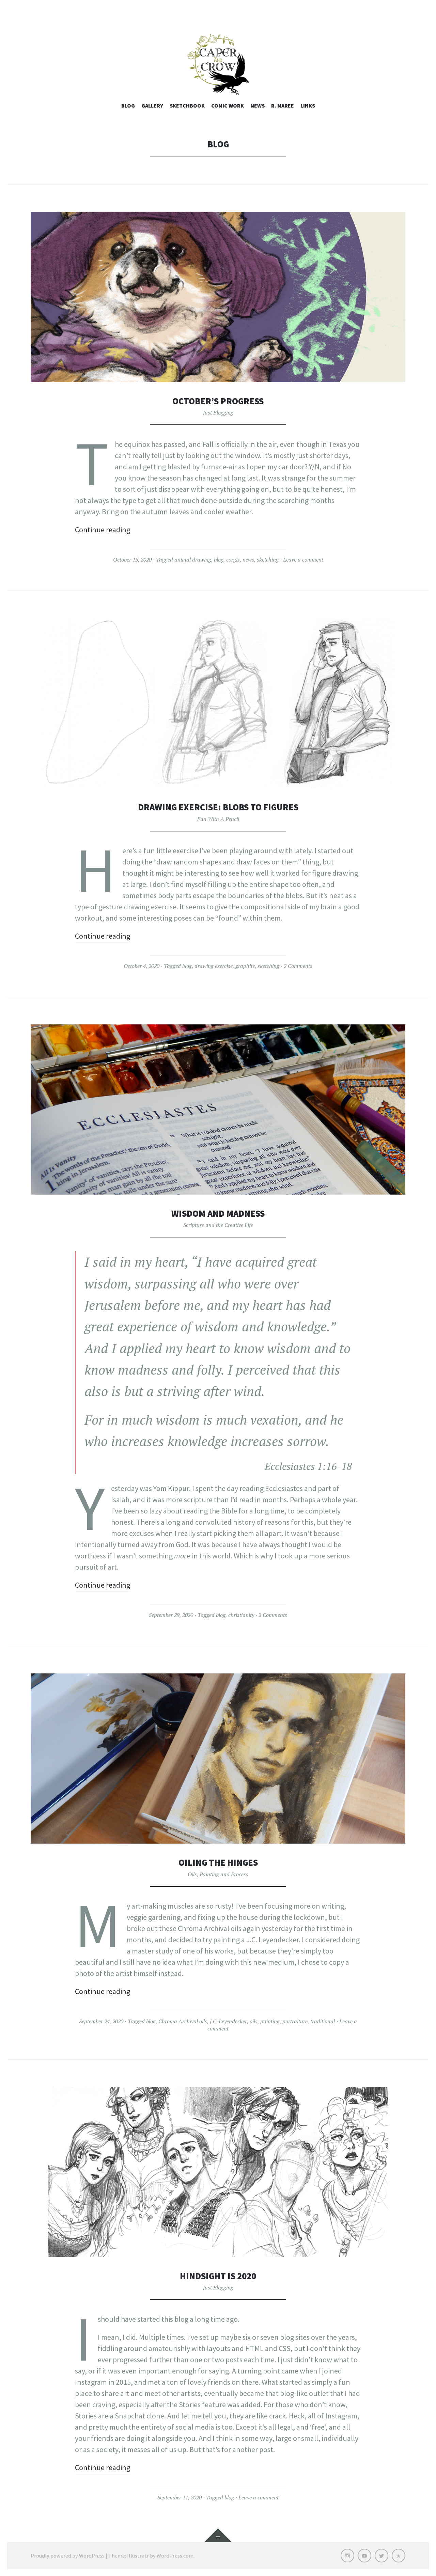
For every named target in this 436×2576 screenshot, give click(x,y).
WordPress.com (175, 2556)
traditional (323, 2021)
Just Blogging (218, 412)
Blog (128, 106)
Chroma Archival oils (183, 2021)
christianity (241, 1615)
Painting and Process (224, 1874)
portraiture (295, 2021)
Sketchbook (187, 106)
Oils (192, 1874)
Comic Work (228, 106)
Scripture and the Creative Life (218, 1225)
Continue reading (103, 530)
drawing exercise (214, 966)
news (248, 560)
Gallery (152, 106)
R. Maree (283, 106)
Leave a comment (303, 560)
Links (308, 106)
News (258, 106)
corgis (233, 560)
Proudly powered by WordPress (68, 2556)
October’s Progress (218, 401)
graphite (245, 966)
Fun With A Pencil (218, 819)
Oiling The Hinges (218, 1862)
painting (270, 2021)
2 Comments (298, 966)
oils (254, 2021)
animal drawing (193, 560)
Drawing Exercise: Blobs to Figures (218, 807)
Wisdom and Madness (218, 1213)
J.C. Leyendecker (228, 2021)
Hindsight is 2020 (218, 2276)
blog (219, 560)
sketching (268, 560)
